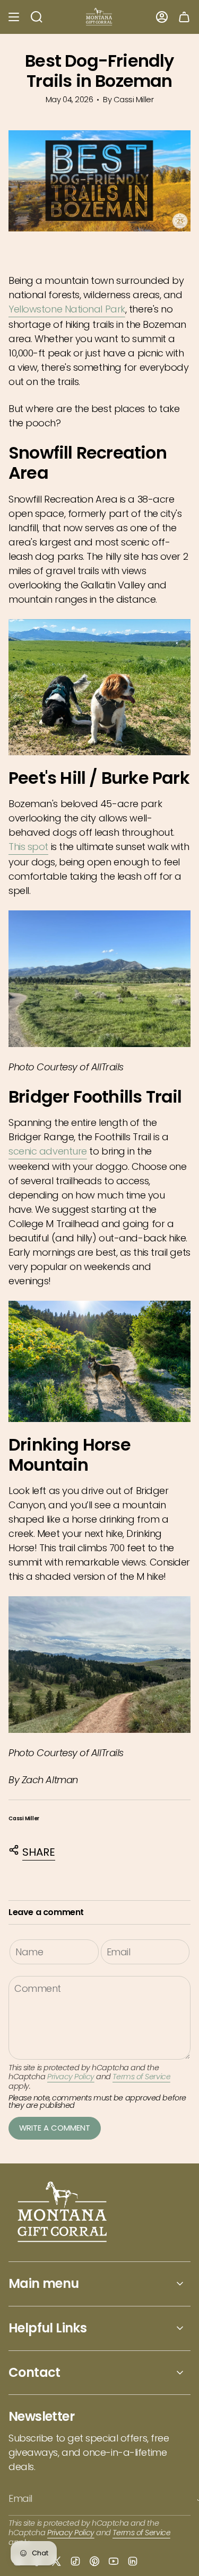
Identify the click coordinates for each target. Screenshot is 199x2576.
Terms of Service (141, 2077)
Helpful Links (47, 2328)
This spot (28, 847)
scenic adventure (48, 1151)
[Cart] (184, 17)
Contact (34, 2372)
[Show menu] (14, 17)
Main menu (44, 2283)
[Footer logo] (63, 2213)
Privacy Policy (71, 2077)
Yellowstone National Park (67, 309)
